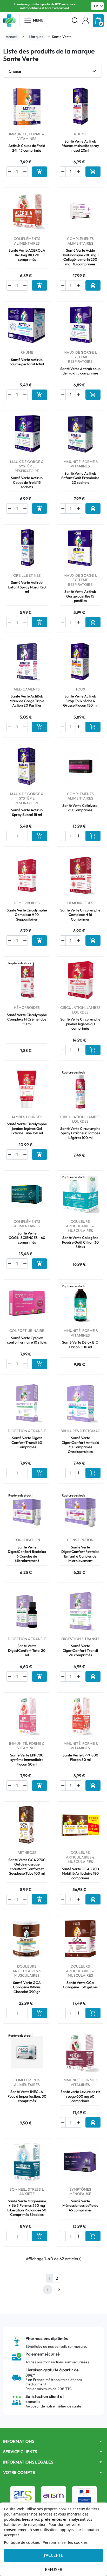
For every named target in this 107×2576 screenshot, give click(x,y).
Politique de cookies (22, 2542)
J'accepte (53, 2555)
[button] (75, 21)
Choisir (53, 71)
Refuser (54, 2570)
